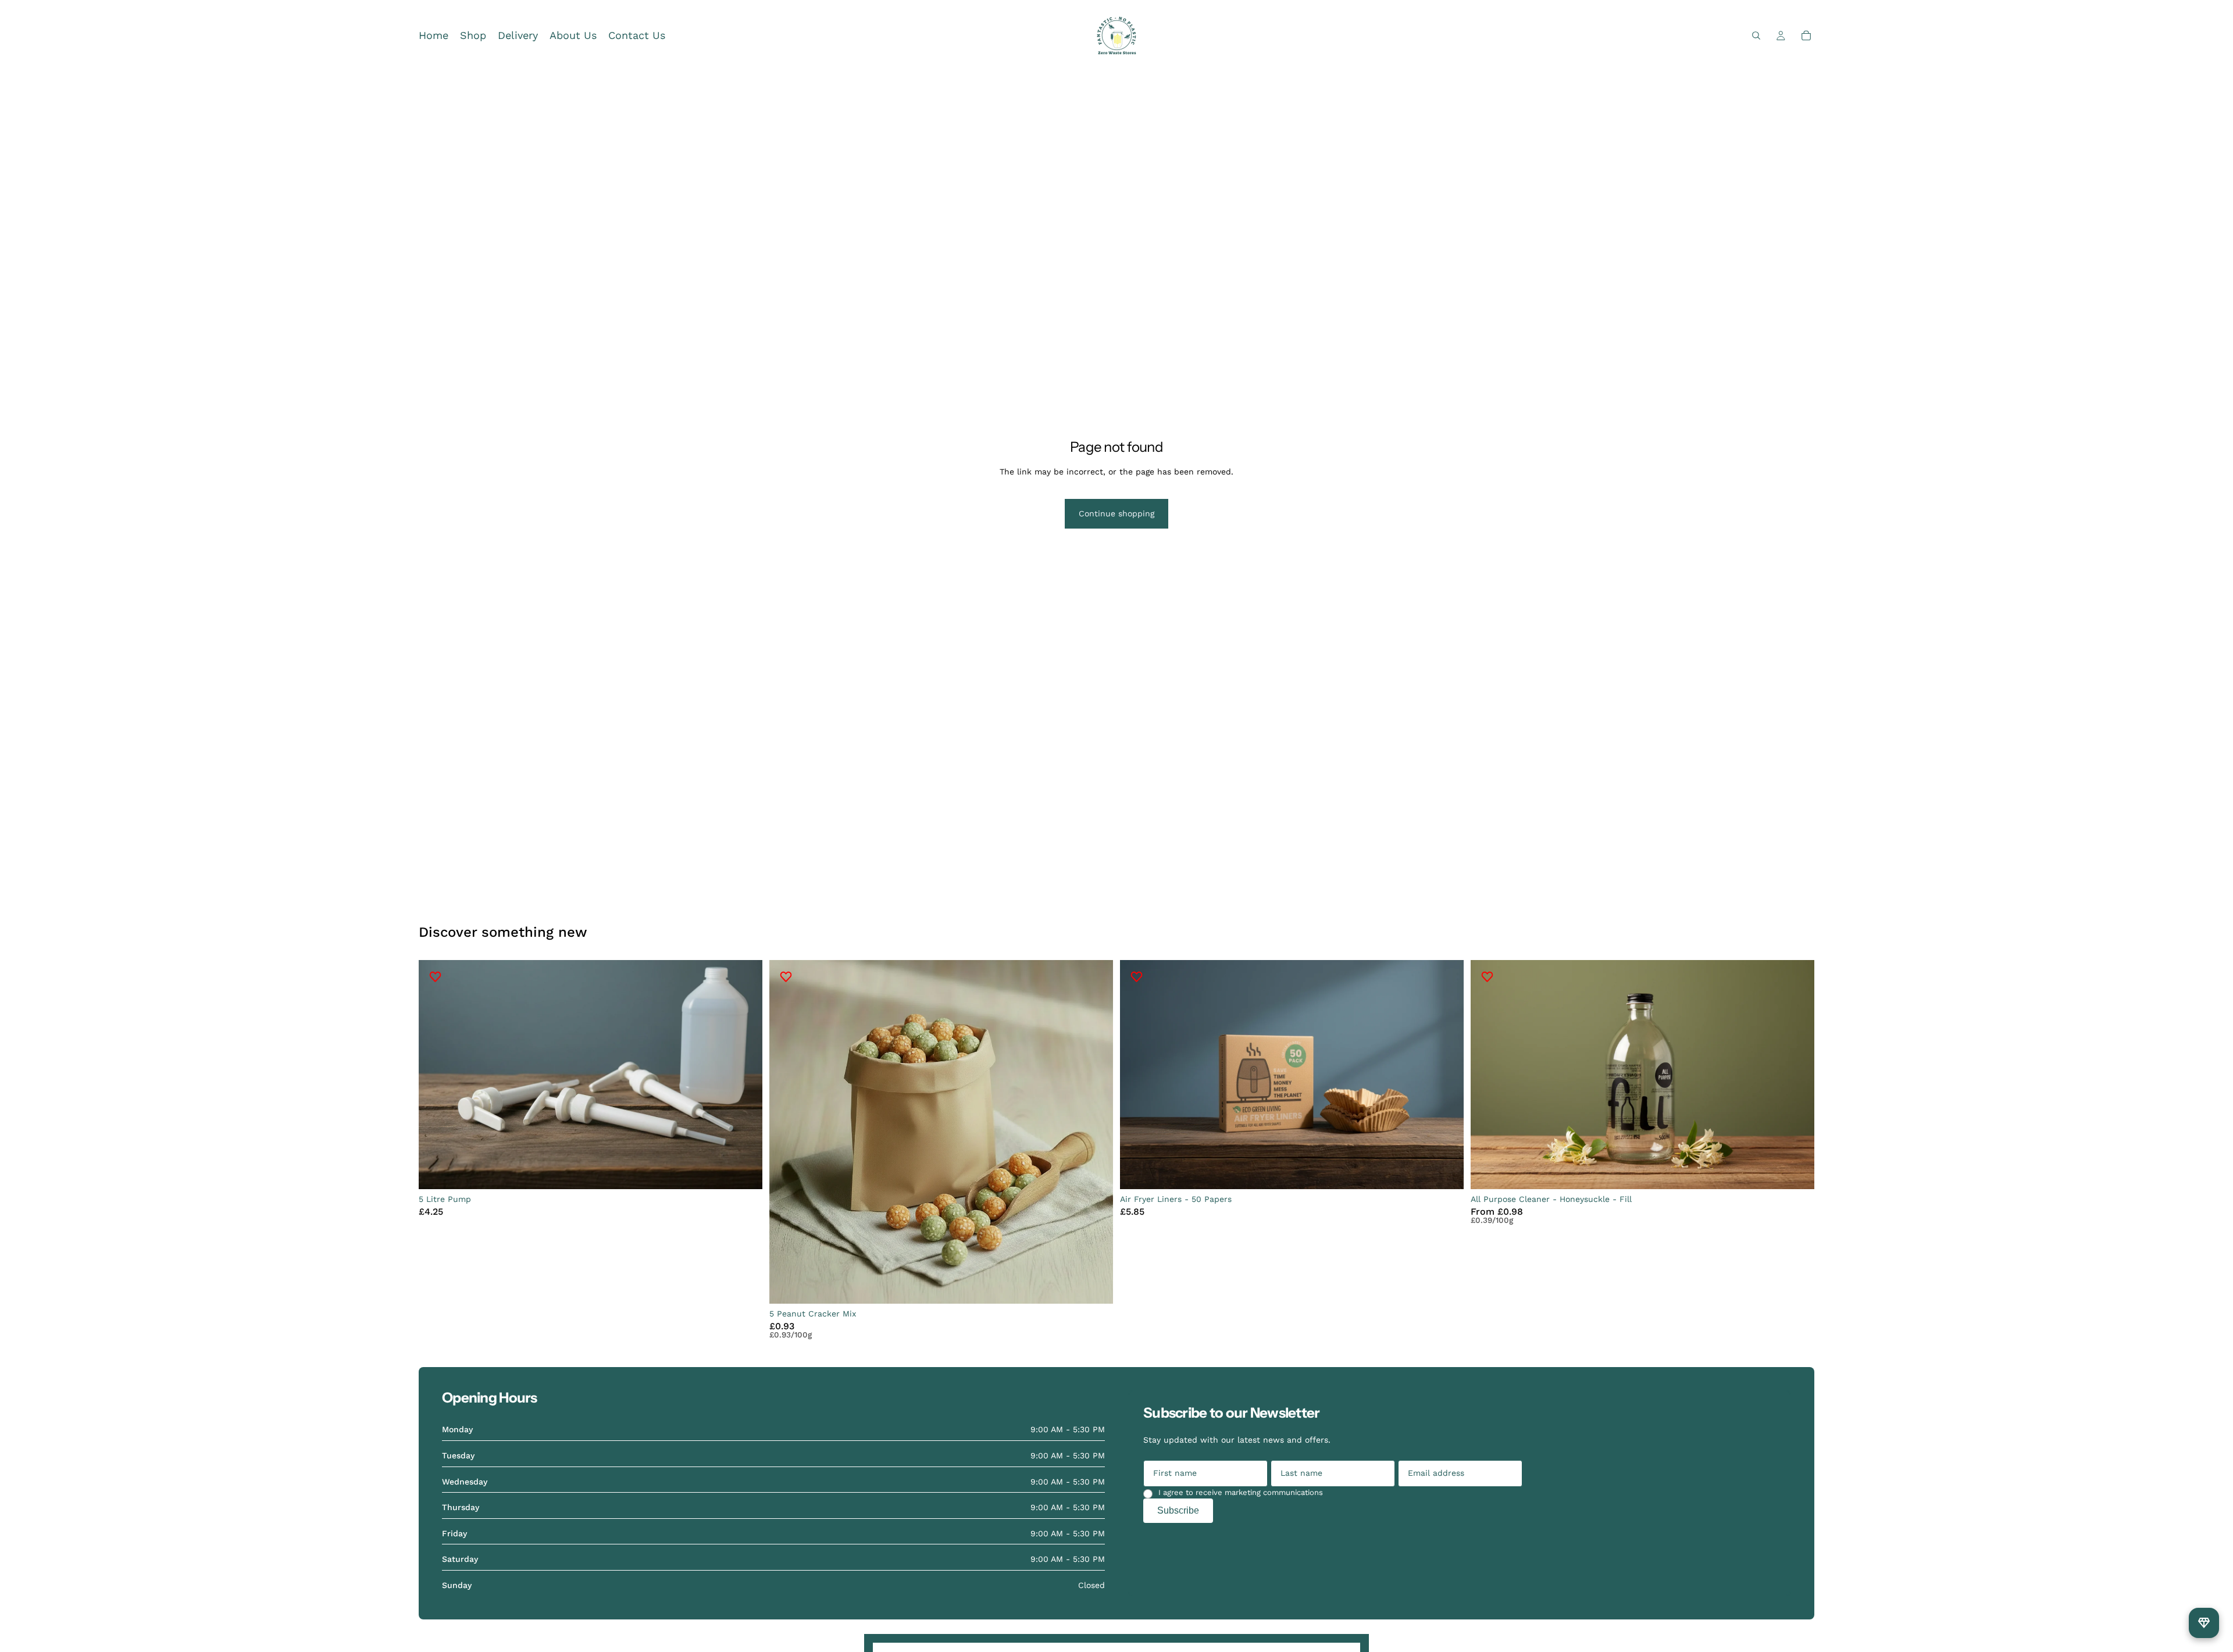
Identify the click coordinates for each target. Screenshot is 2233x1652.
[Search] (1756, 35)
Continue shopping (1116, 513)
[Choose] (1796, 1171)
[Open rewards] (2204, 1623)
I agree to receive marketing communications (1241, 1492)
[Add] (744, 1171)
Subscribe (1178, 1510)
